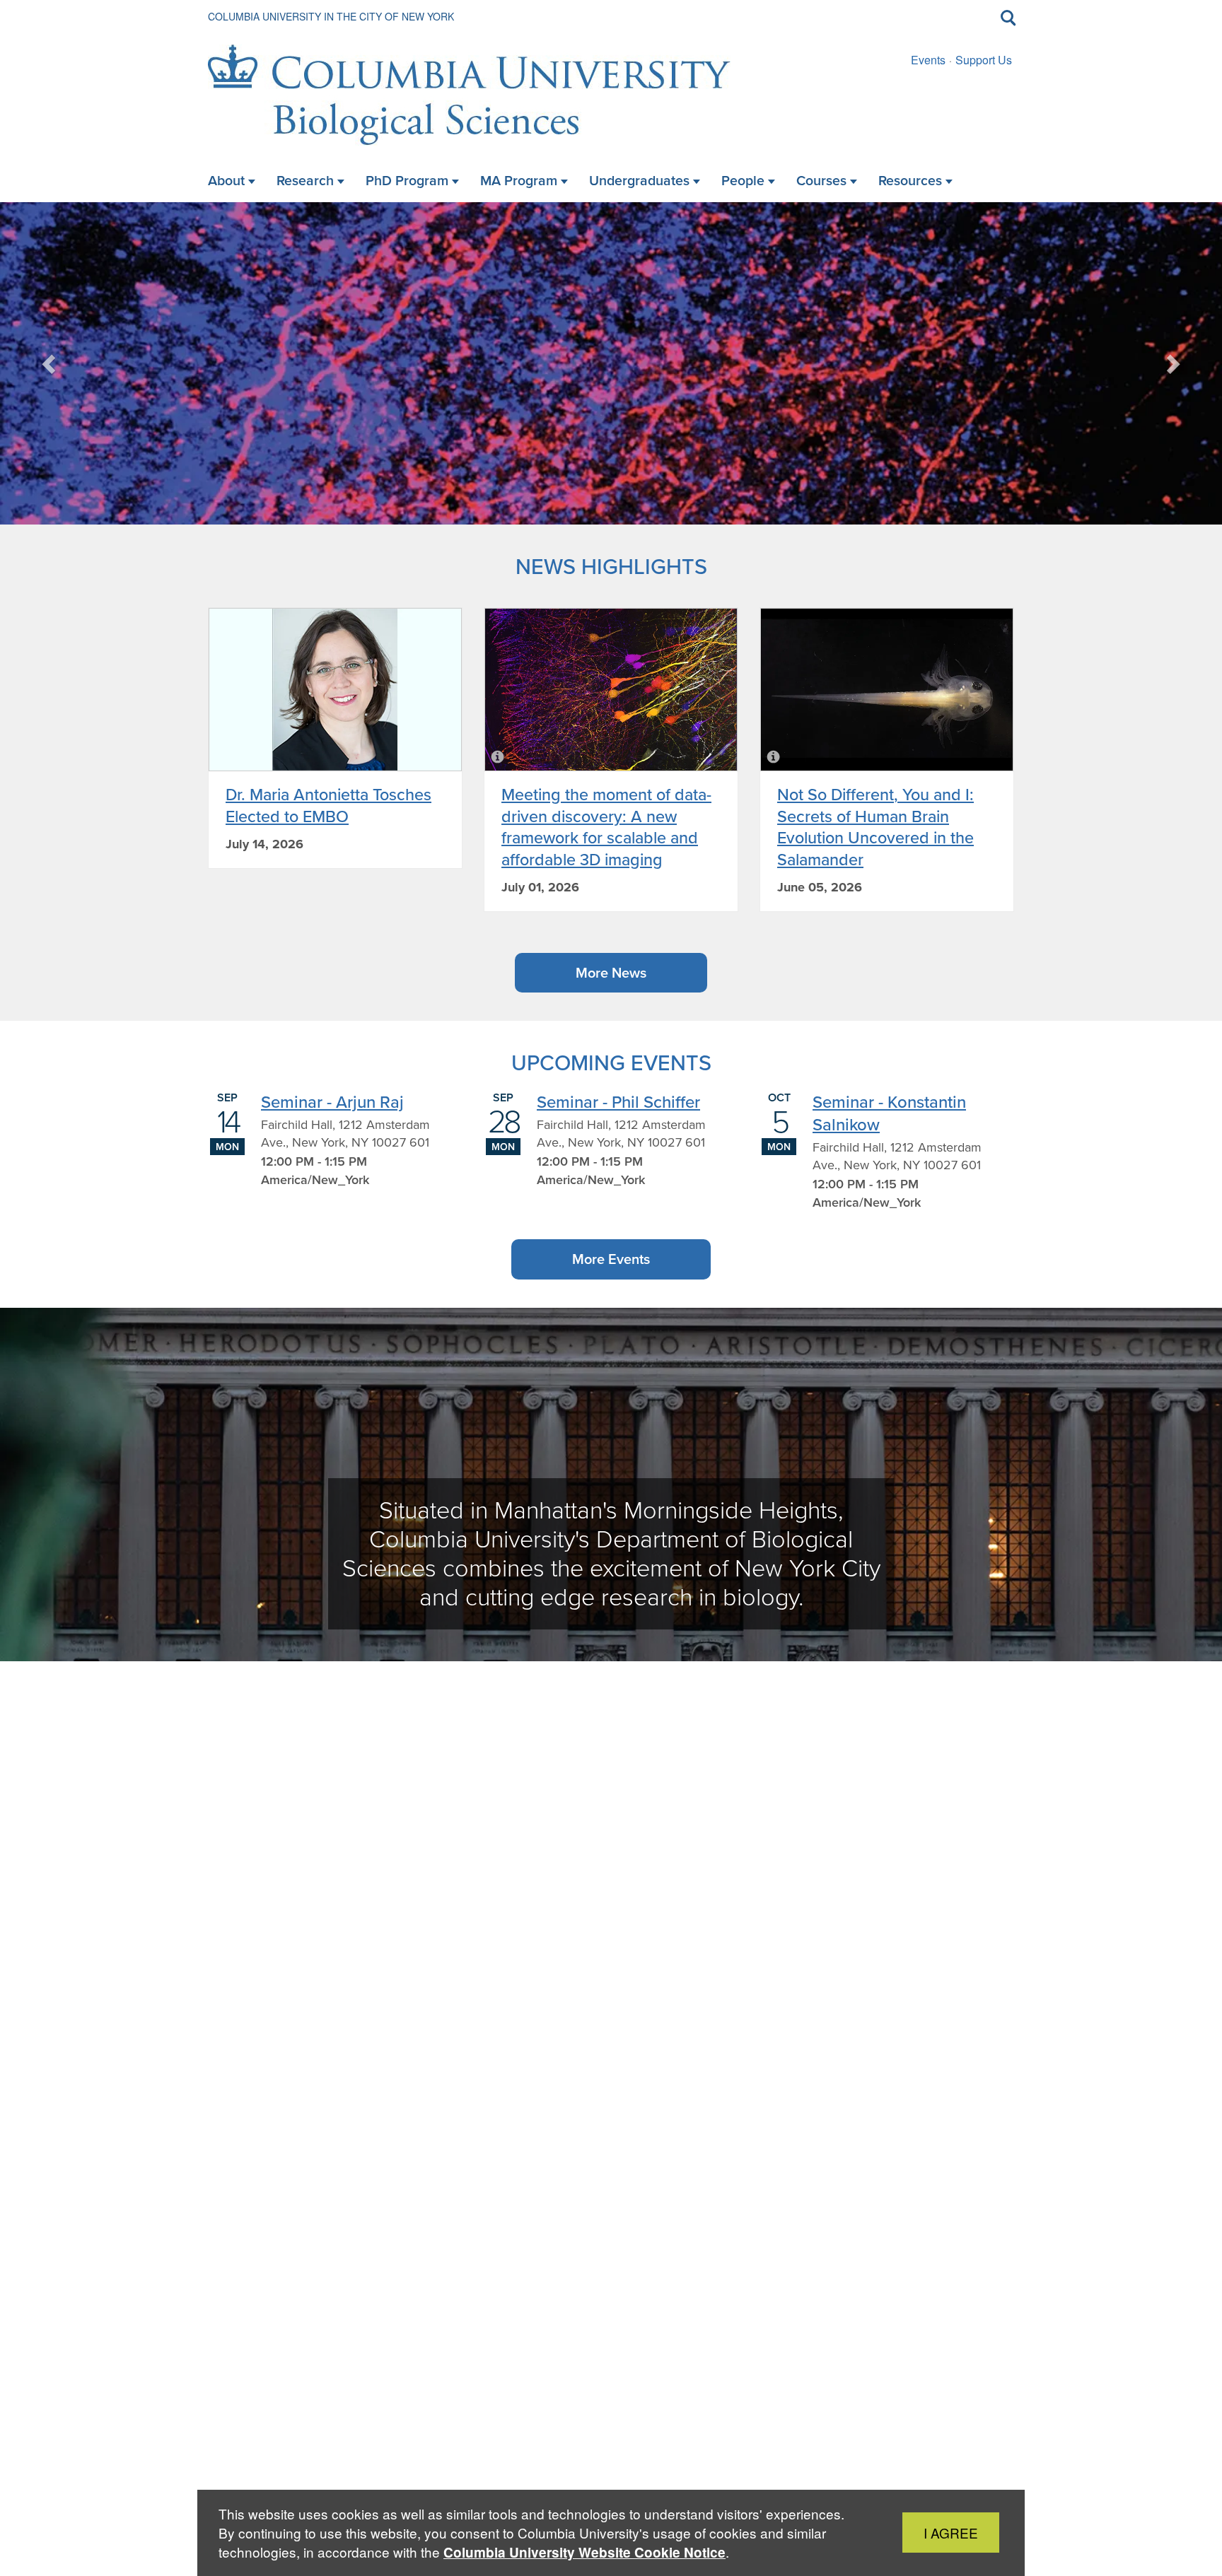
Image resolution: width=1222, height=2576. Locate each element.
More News (611, 972)
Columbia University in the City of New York (331, 16)
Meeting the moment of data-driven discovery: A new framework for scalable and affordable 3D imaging (606, 826)
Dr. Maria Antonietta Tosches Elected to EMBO (328, 805)
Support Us (984, 60)
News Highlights (611, 566)
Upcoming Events (611, 1062)
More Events (611, 1259)
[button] (50, 363)
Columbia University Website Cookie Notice (584, 2552)
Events (928, 60)
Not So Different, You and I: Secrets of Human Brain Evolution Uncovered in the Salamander (875, 826)
